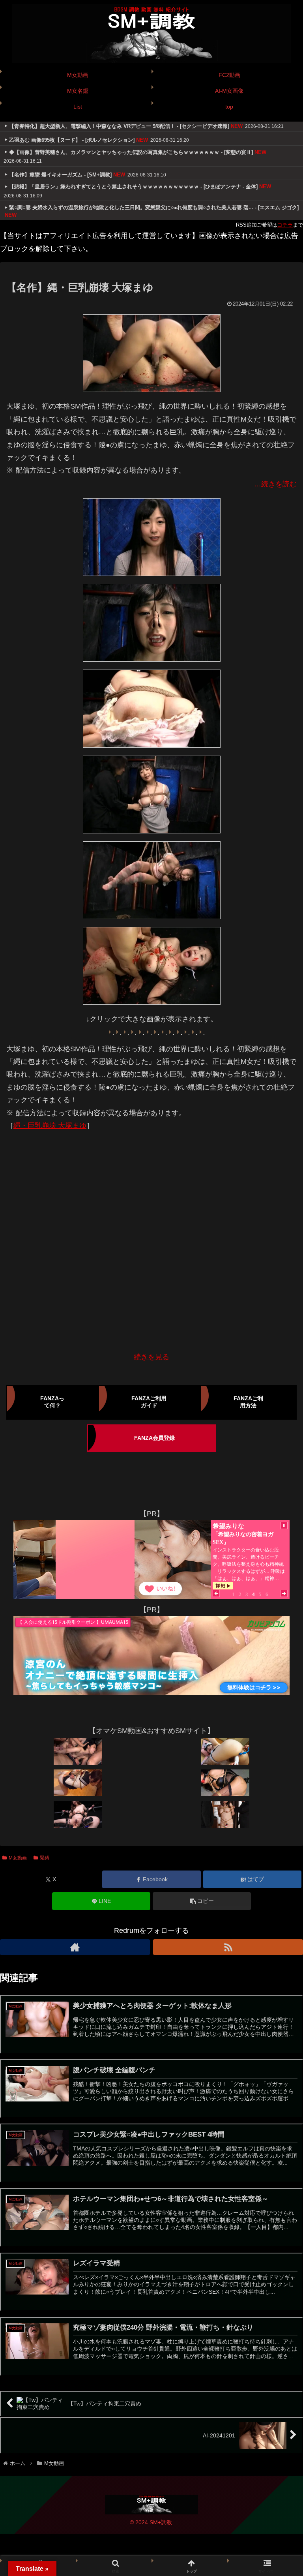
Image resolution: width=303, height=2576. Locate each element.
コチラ (285, 225)
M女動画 (18, 1858)
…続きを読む (275, 484)
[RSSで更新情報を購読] (228, 1947)
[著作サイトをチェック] (75, 1947)
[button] (202, 1901)
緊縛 (45, 1858)
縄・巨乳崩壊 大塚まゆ (50, 1126)
